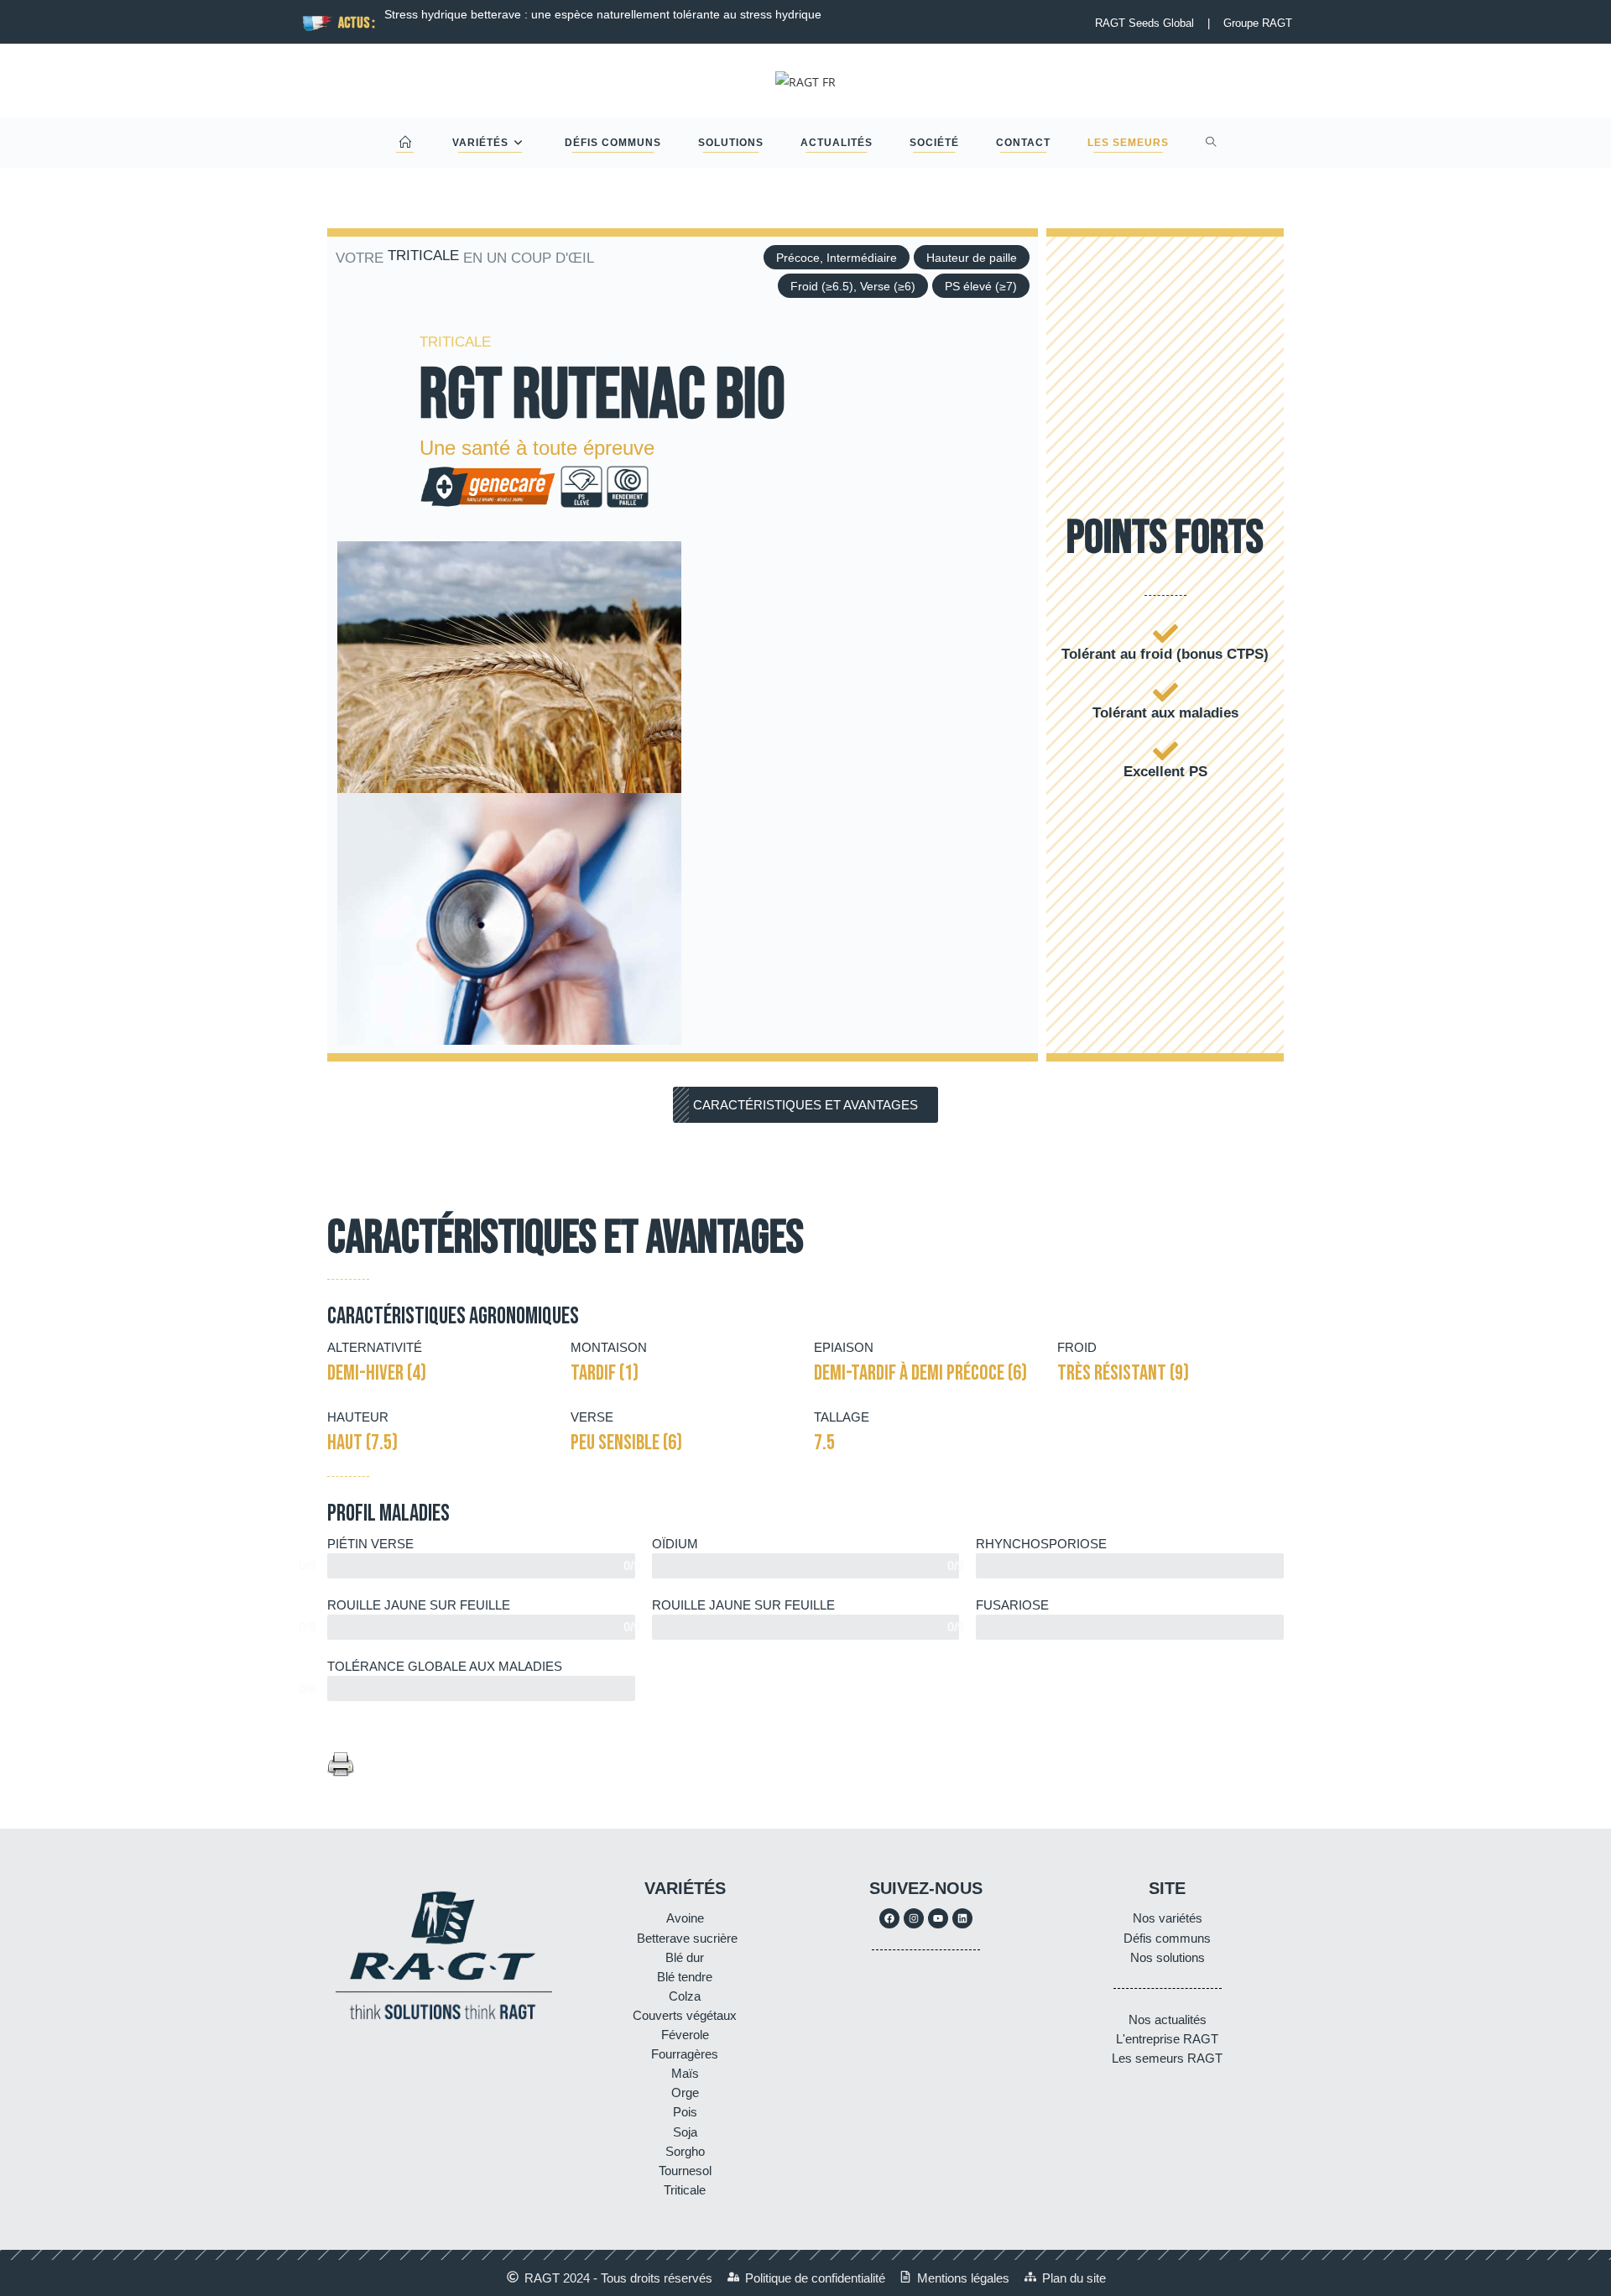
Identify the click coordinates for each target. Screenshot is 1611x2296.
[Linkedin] (962, 1918)
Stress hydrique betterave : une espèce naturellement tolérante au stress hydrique (603, 14)
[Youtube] (938, 1918)
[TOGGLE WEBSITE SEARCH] (1211, 143)
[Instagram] (914, 1918)
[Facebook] (889, 1918)
